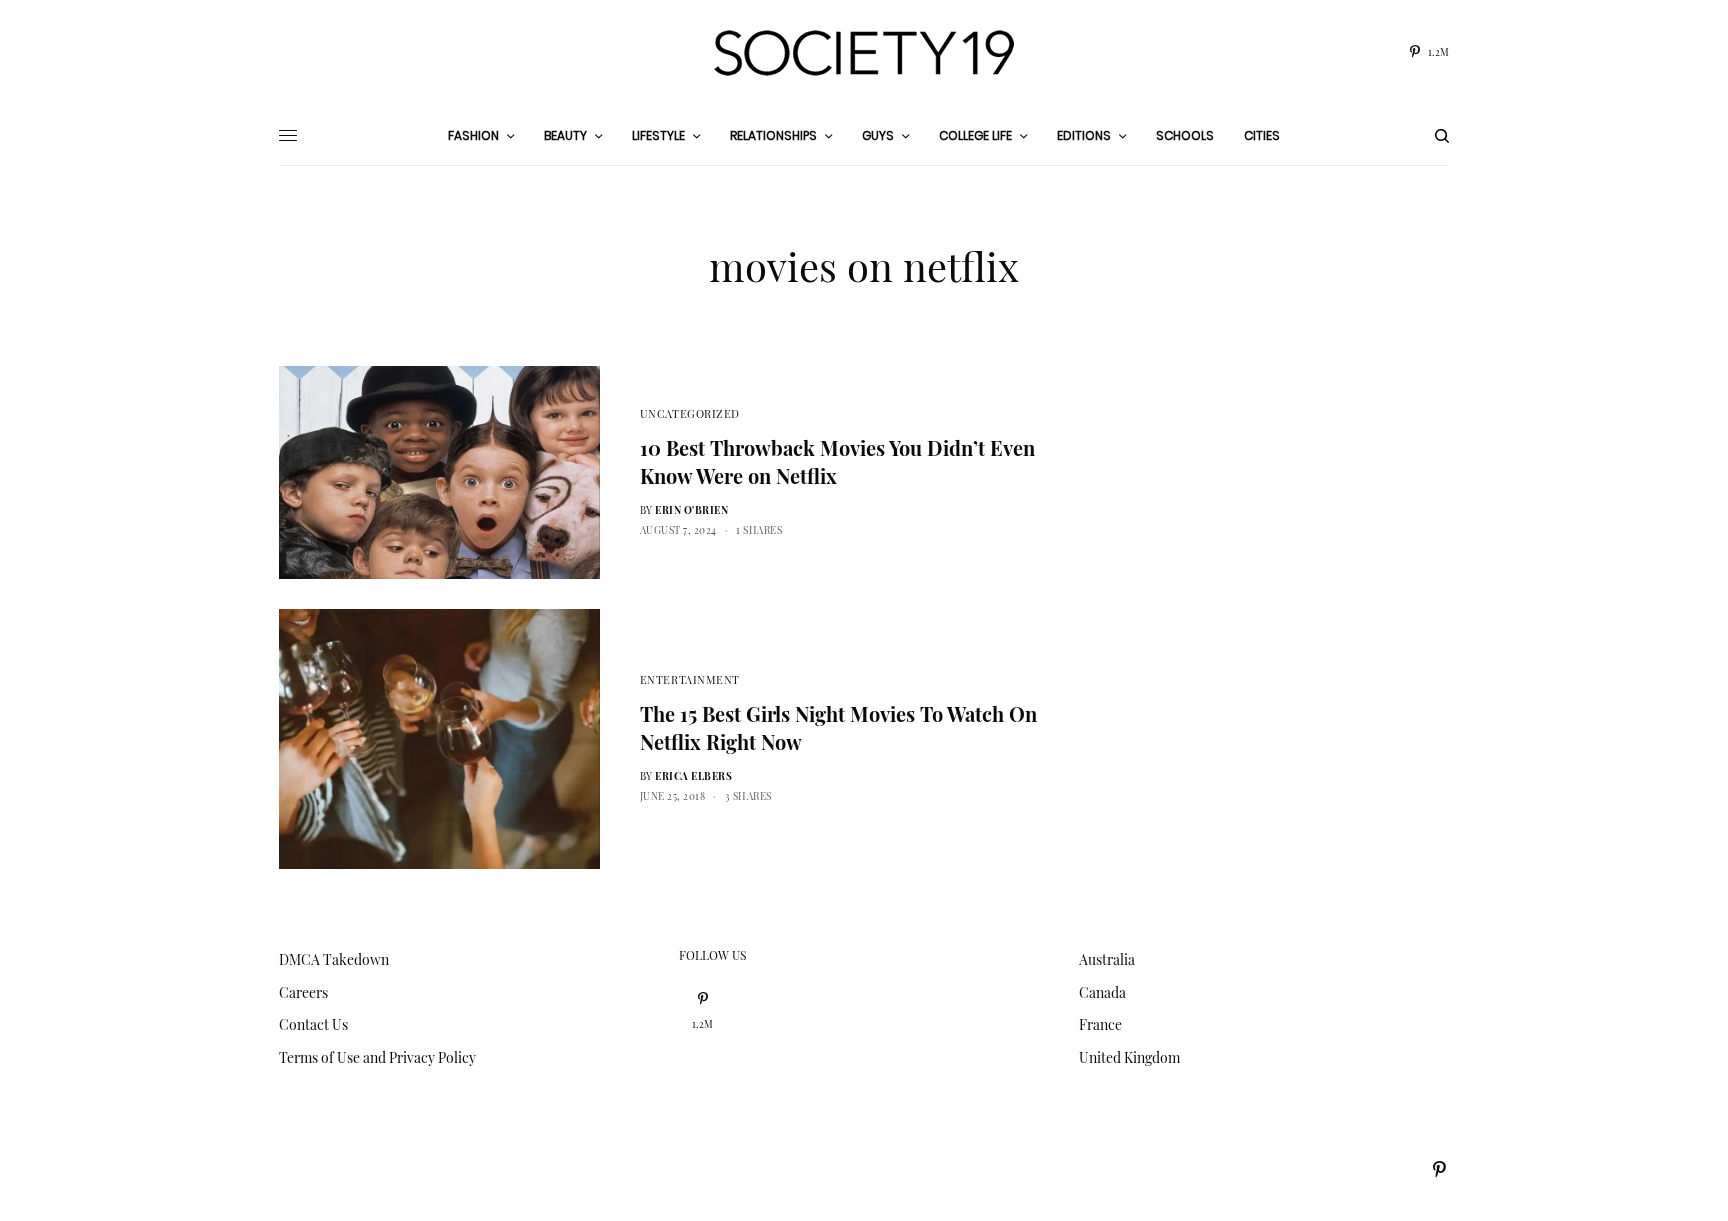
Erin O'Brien (691, 510)
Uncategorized (690, 413)
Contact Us (313, 1024)
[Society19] (864, 53)
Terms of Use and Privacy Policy (377, 1057)
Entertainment (690, 679)
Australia (1107, 959)
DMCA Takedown (334, 959)
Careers (303, 992)
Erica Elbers (693, 776)
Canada (1102, 992)
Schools (1185, 135)
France (1100, 1024)
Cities (1262, 135)
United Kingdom (1129, 1057)
